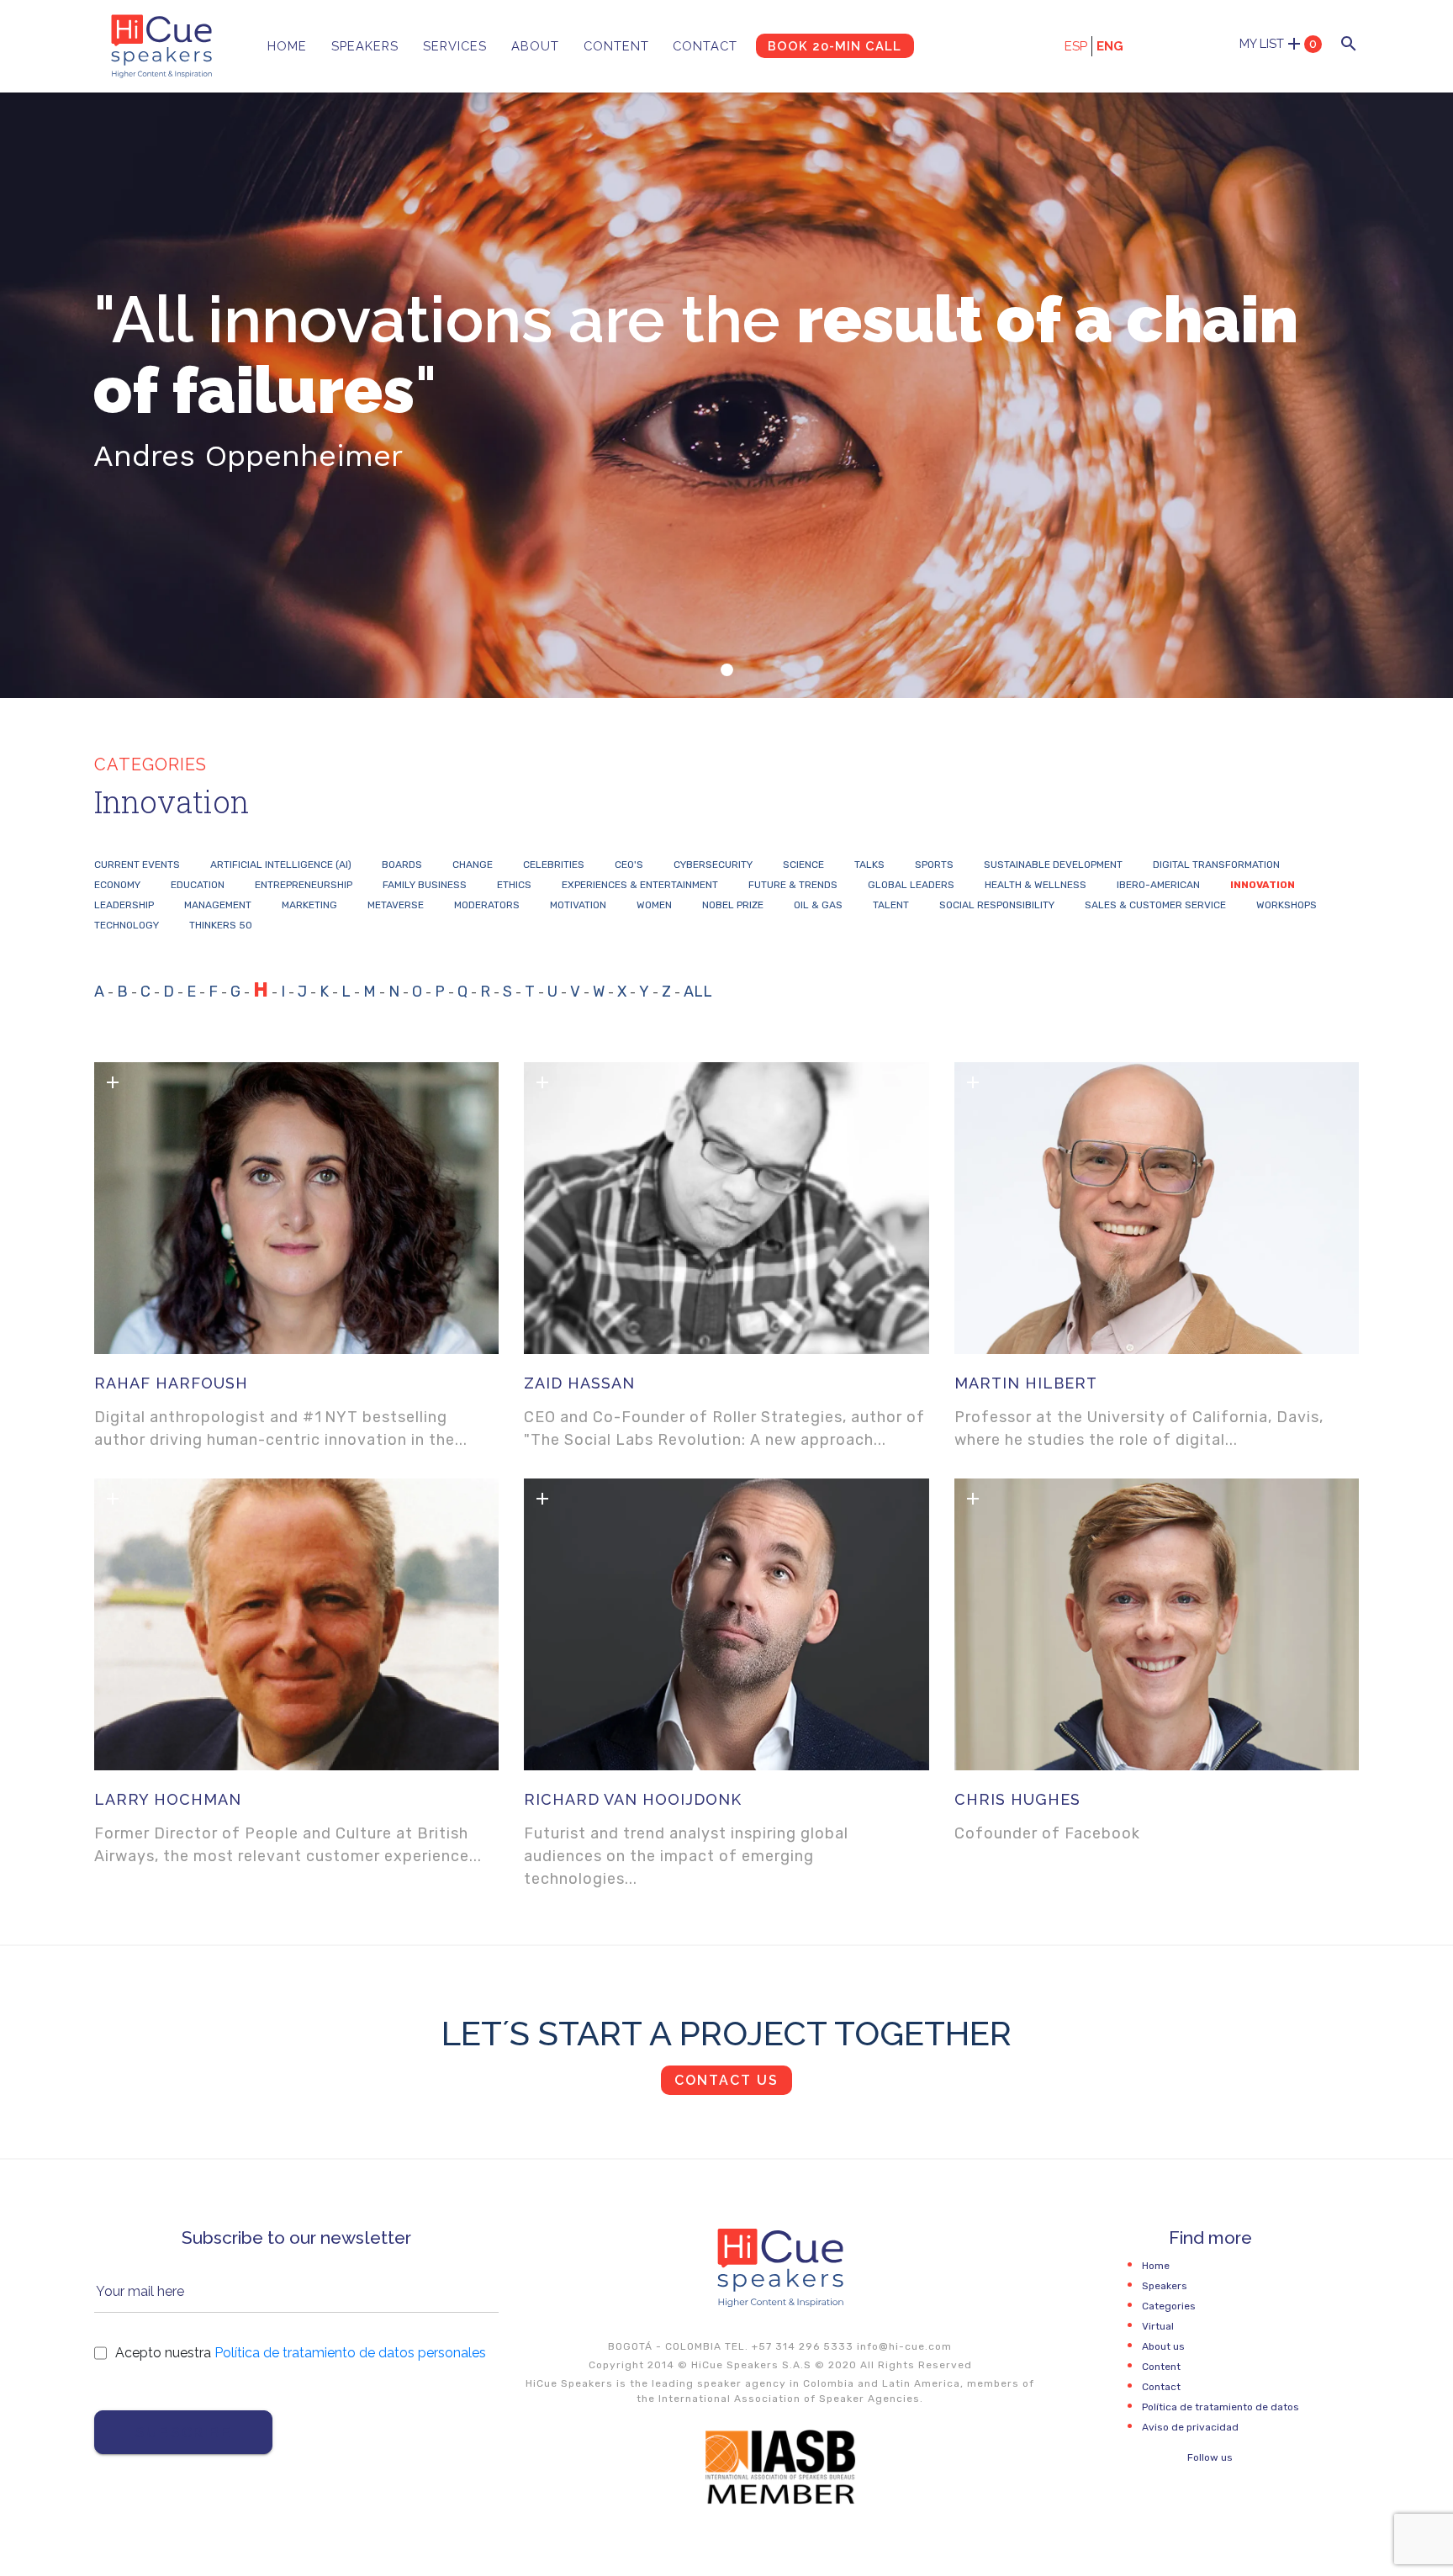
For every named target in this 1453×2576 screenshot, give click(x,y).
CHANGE (473, 865)
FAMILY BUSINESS (425, 885)
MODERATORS (487, 905)
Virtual (1158, 2326)
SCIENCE (803, 865)
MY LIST (1278, 44)
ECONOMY (117, 885)
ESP (1076, 46)
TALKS (869, 865)
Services (455, 46)
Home (287, 46)
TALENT (891, 905)
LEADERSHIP (124, 905)
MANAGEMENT (218, 905)
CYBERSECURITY (713, 865)
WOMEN (654, 905)
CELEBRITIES (554, 865)
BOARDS (402, 865)
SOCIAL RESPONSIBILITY (997, 905)
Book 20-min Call (835, 46)
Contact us (726, 2080)
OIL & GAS (818, 905)
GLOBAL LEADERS (911, 885)
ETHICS (514, 885)
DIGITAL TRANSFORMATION (1216, 865)
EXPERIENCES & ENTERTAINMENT (640, 885)
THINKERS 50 (221, 925)
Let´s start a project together (726, 2033)
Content (616, 46)
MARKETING (309, 905)
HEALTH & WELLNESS (1036, 885)
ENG (1110, 46)
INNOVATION (1263, 885)
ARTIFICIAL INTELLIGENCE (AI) (281, 865)
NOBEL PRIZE (733, 905)
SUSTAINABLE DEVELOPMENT (1053, 865)
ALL (698, 992)
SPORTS (934, 865)
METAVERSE (396, 905)
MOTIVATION (578, 905)
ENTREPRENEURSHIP (304, 885)
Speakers (365, 46)
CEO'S (629, 865)
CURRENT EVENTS (137, 865)
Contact (705, 46)
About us (1163, 2346)
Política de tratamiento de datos (1221, 2407)
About (535, 46)
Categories (1169, 2306)
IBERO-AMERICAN (1158, 885)
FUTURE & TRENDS (793, 885)
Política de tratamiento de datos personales (350, 2353)
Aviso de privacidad (1190, 2427)
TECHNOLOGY (127, 925)
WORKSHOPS (1287, 905)
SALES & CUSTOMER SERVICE (1155, 905)
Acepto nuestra (301, 2353)
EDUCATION (198, 885)
